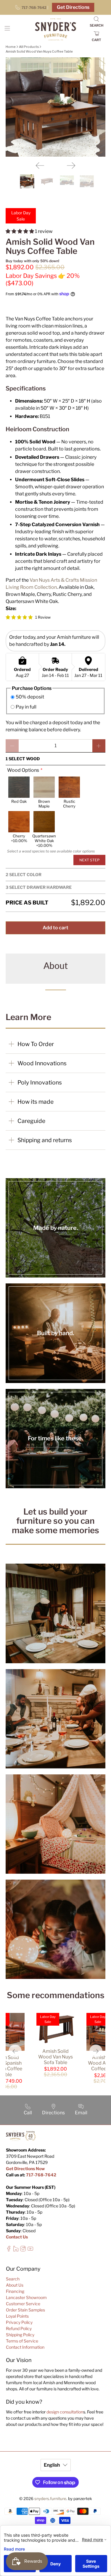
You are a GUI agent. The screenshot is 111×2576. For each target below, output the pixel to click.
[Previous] (40, 166)
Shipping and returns (45, 1140)
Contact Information (25, 2347)
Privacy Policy (19, 2322)
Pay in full (26, 707)
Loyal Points (17, 2316)
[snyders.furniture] (56, 30)
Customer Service (23, 2304)
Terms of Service (22, 2341)
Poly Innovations (40, 1082)
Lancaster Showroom (26, 2297)
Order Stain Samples (25, 2310)
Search (13, 2279)
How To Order (36, 1044)
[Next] (71, 166)
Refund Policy (19, 2328)
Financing (15, 2291)
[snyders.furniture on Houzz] (16, 2250)
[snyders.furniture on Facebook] (9, 2250)
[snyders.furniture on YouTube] (30, 2250)
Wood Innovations (42, 1063)
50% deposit (30, 697)
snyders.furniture (50, 2499)
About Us (15, 2285)
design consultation (65, 2412)
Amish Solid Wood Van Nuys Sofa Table (55, 2057)
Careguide (31, 1121)
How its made (36, 1102)
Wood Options (23, 770)
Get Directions (73, 7)
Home (11, 47)
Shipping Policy (20, 2335)
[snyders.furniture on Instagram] (23, 2250)
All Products (29, 47)
